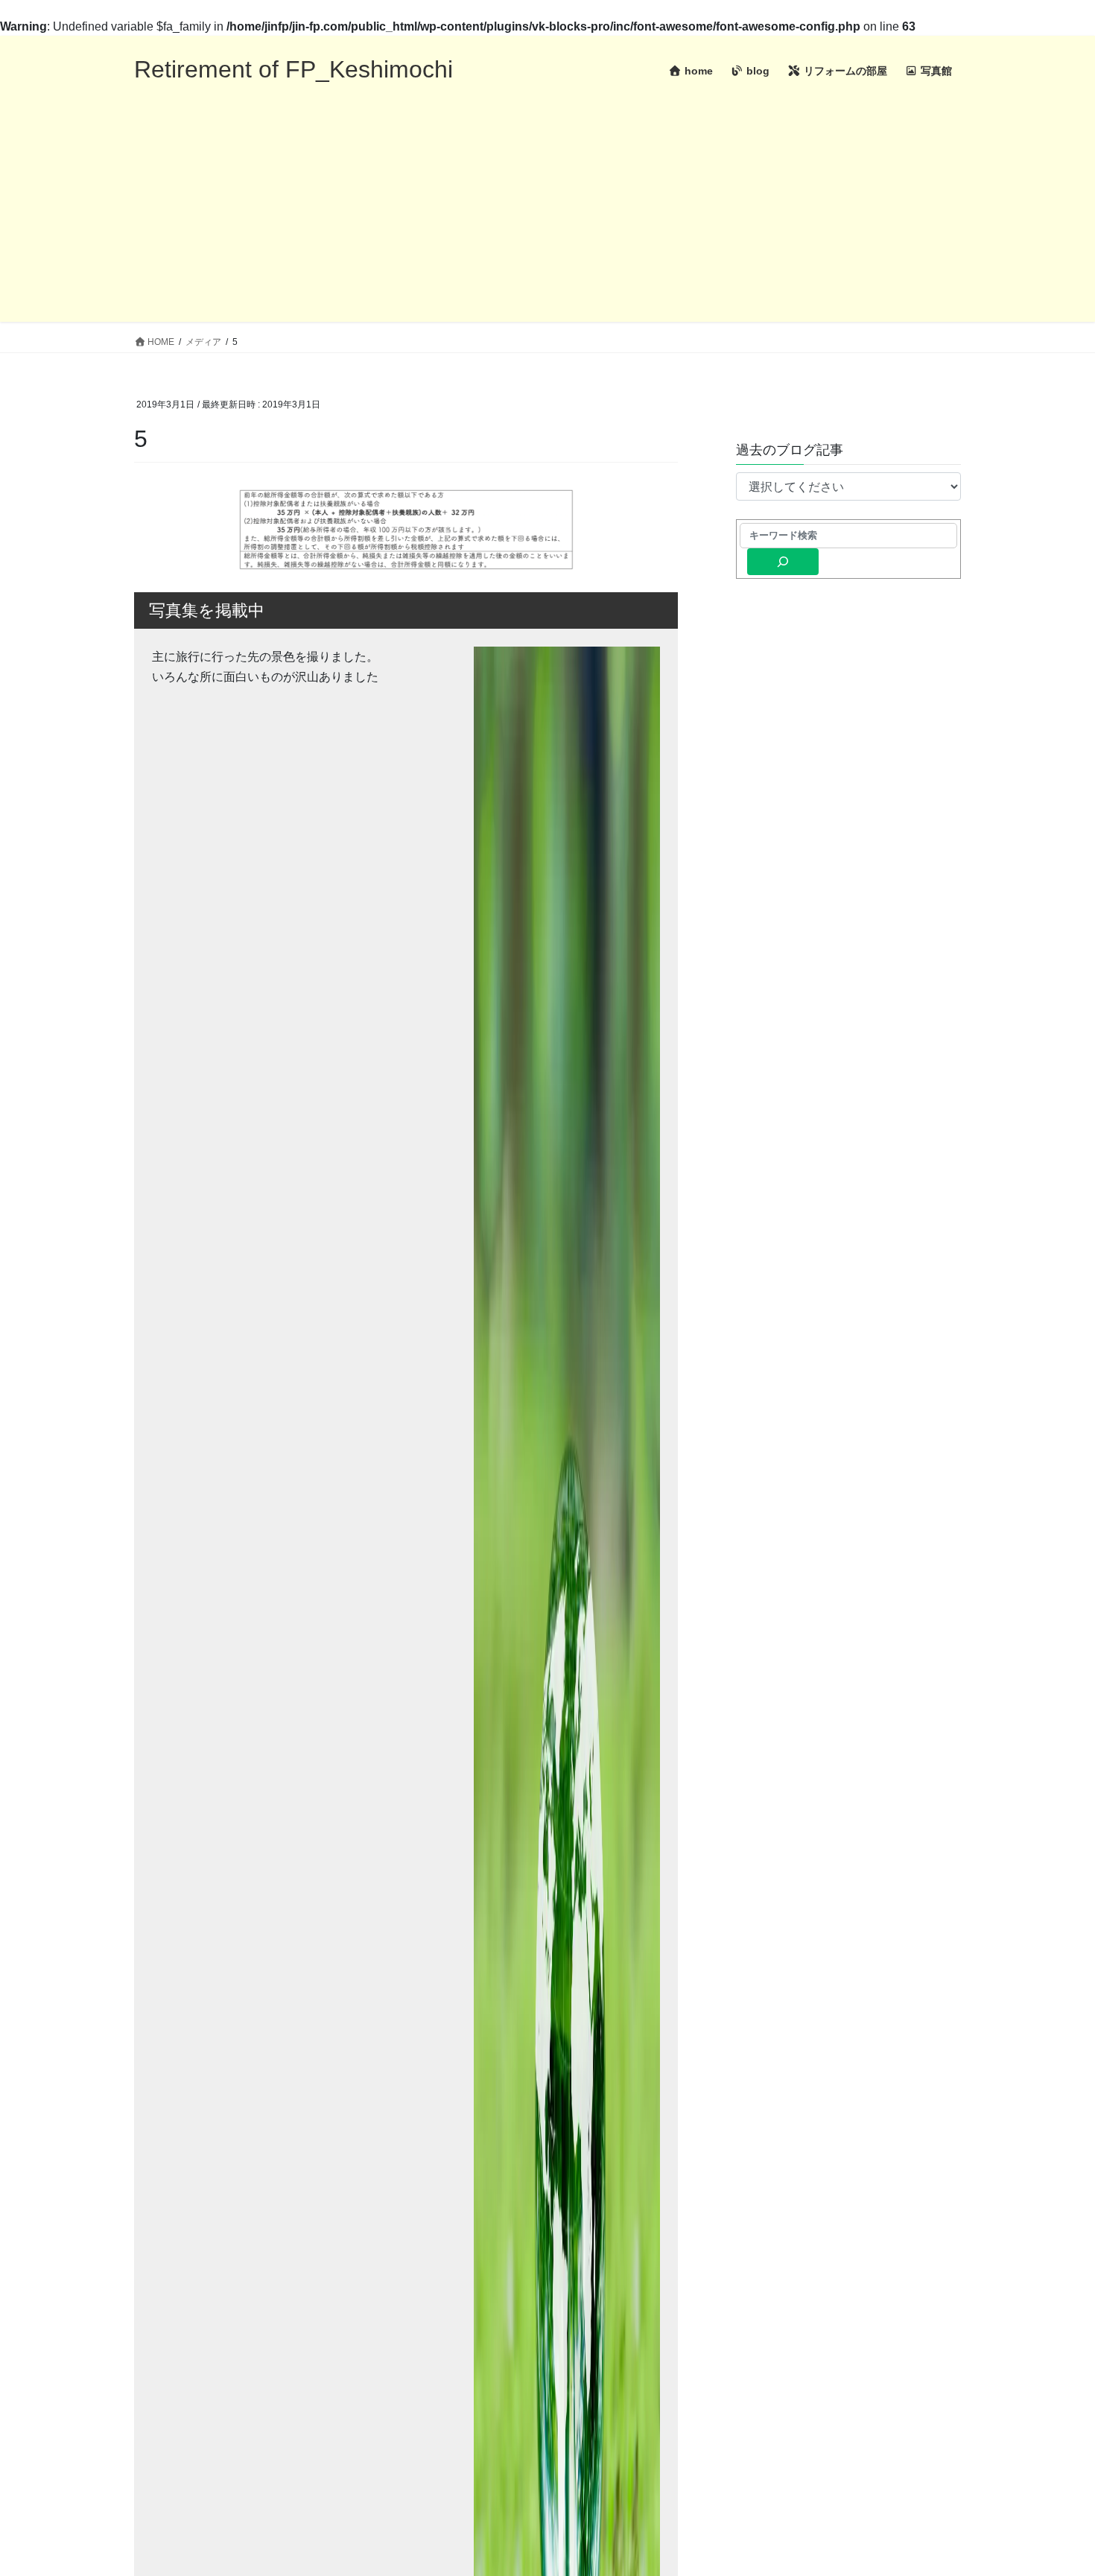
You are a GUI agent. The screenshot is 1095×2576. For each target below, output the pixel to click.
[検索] (783, 562)
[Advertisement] (547, 218)
